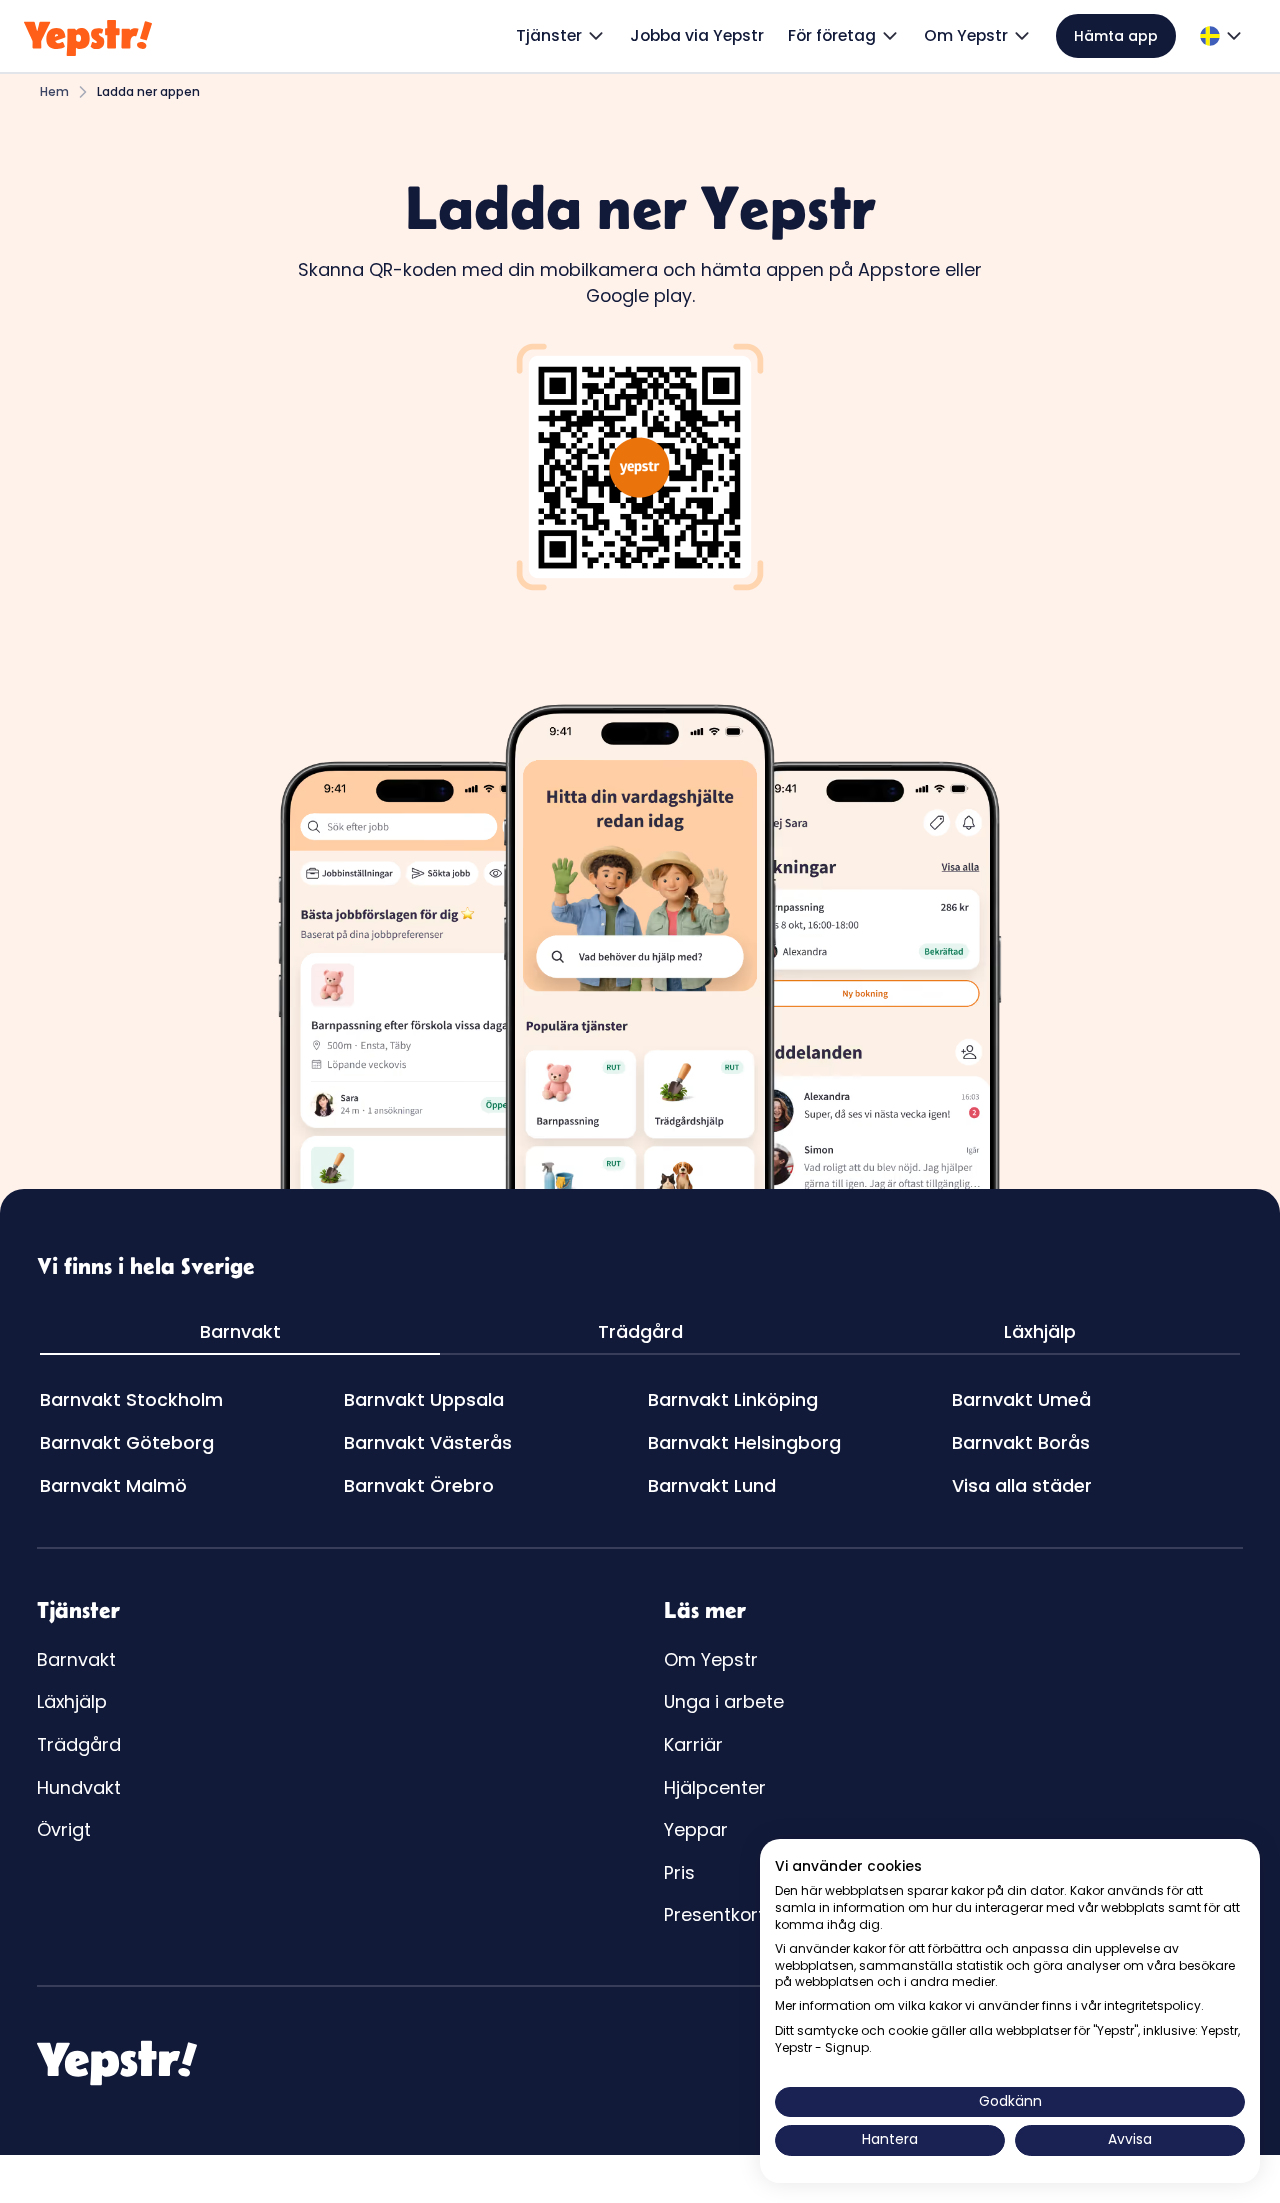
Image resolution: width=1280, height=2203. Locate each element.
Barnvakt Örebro (419, 1485)
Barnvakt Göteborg (127, 1442)
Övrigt (64, 1829)
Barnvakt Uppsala (424, 1399)
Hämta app (1116, 36)
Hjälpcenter (715, 1787)
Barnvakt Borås (1021, 1442)
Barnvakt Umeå (1021, 1399)
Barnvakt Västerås (428, 1442)
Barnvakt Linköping (733, 1399)
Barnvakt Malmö (113, 1485)
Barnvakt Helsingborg (744, 1442)
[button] (561, 36)
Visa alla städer (1022, 1485)
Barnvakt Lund (712, 1485)
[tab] (240, 1333)
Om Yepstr (711, 1659)
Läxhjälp (72, 1701)
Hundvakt (79, 1787)
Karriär (693, 1744)
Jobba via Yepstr (697, 35)
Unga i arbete (724, 1701)
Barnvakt (76, 1659)
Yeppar (696, 1829)
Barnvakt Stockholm (131, 1399)
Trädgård (79, 1744)
